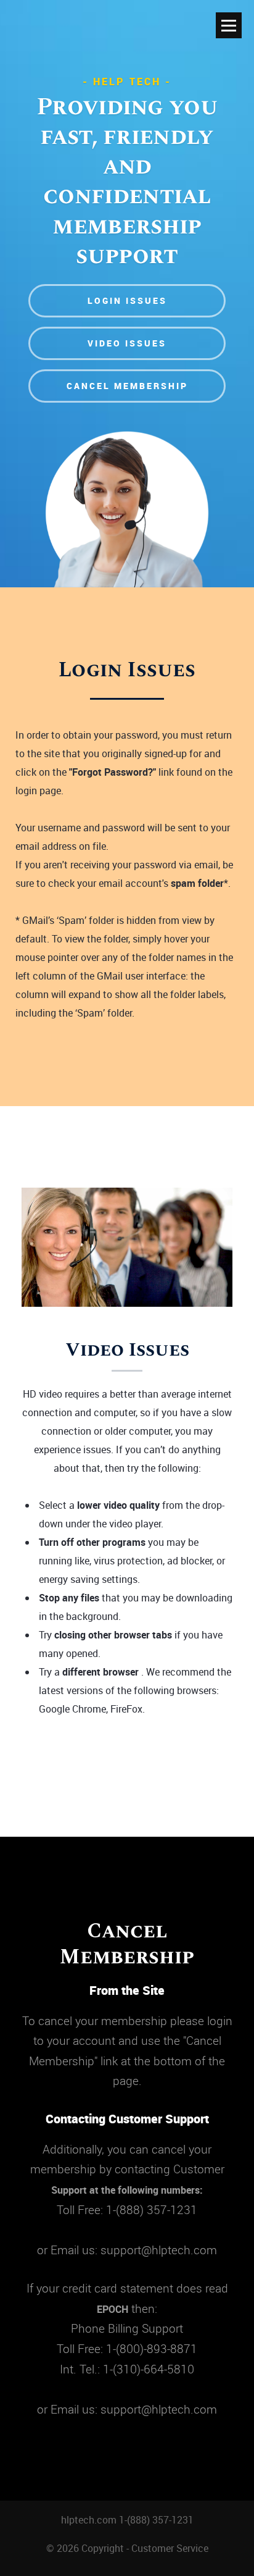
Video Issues (127, 343)
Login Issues (127, 300)
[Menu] (229, 25)
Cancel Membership (127, 386)
